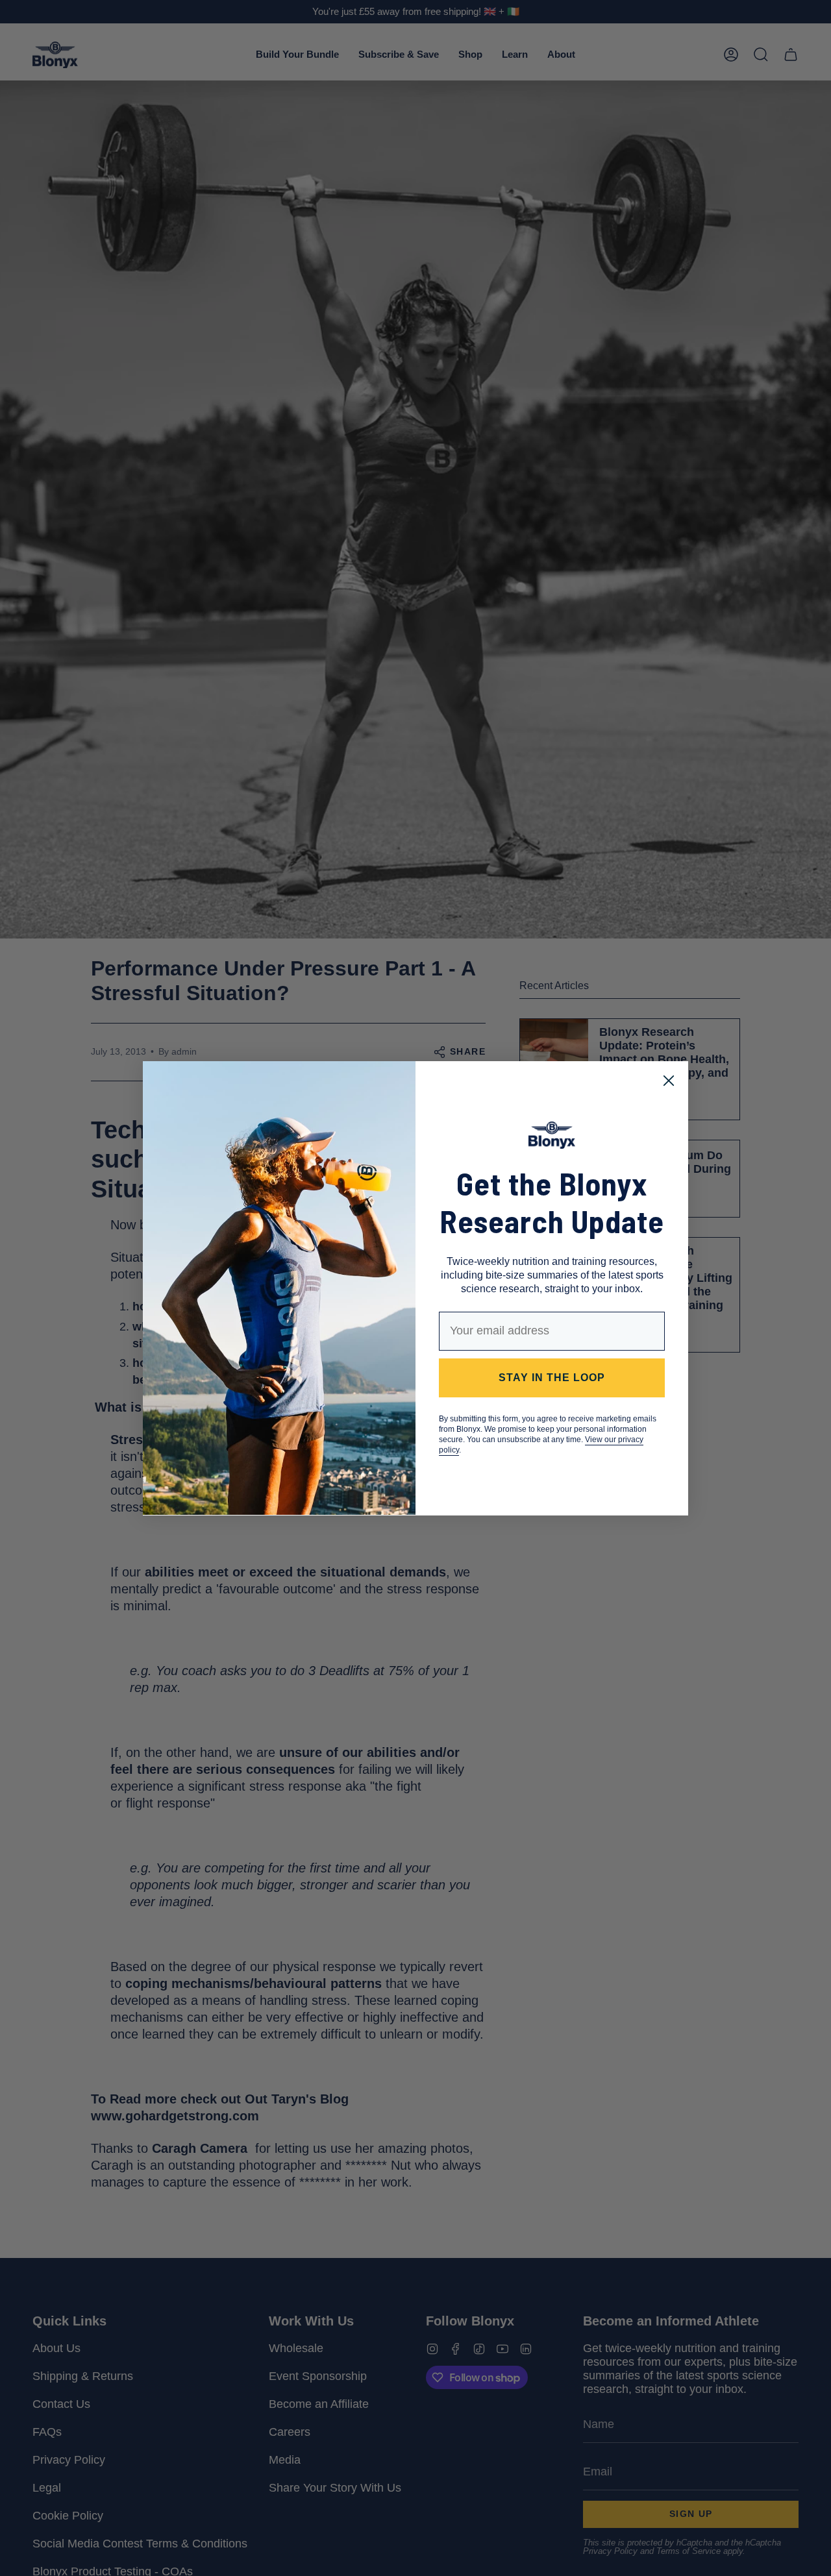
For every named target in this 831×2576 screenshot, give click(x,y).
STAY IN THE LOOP (552, 1378)
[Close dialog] (669, 1081)
